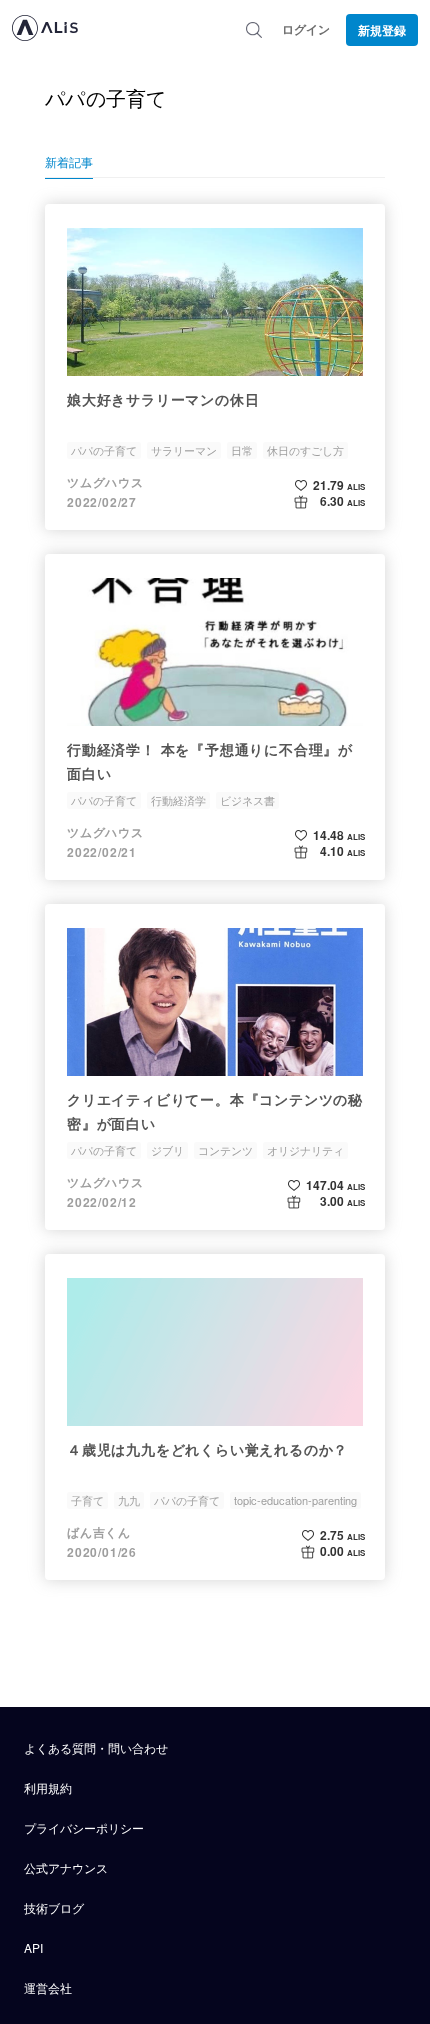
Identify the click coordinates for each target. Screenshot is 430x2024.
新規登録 (382, 30)
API (33, 1947)
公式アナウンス (66, 1867)
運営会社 (48, 1987)
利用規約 (48, 1787)
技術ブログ (54, 1907)
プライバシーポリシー (84, 1827)
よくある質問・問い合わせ (96, 1747)
